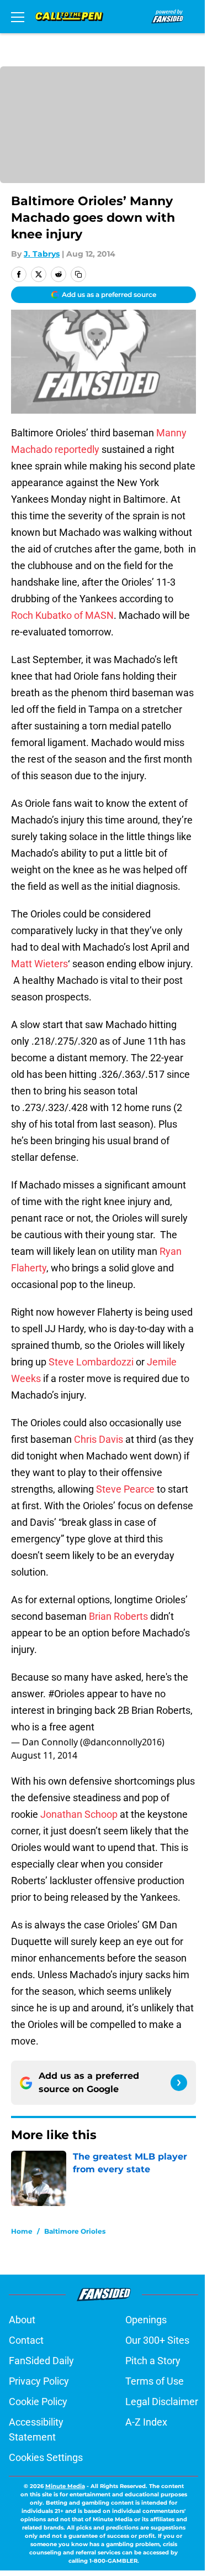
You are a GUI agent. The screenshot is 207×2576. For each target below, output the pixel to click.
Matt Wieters (39, 964)
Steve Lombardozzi (91, 1362)
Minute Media (65, 2486)
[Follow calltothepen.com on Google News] (179, 2083)
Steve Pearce (125, 1489)
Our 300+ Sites (157, 2340)
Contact (26, 2340)
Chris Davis (99, 1439)
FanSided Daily (41, 2361)
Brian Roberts (118, 1616)
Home (22, 2231)
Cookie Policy (38, 2402)
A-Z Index (146, 2422)
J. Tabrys (42, 254)
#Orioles (66, 1694)
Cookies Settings (46, 2457)
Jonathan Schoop (79, 1814)
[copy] (78, 274)
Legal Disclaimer (162, 2402)
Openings (146, 2320)
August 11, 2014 (44, 1755)
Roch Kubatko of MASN (62, 615)
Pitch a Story (153, 2361)
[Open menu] (18, 17)
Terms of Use (155, 2381)
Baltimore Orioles (75, 2231)
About (22, 2320)
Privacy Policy (39, 2381)
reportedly (77, 449)
